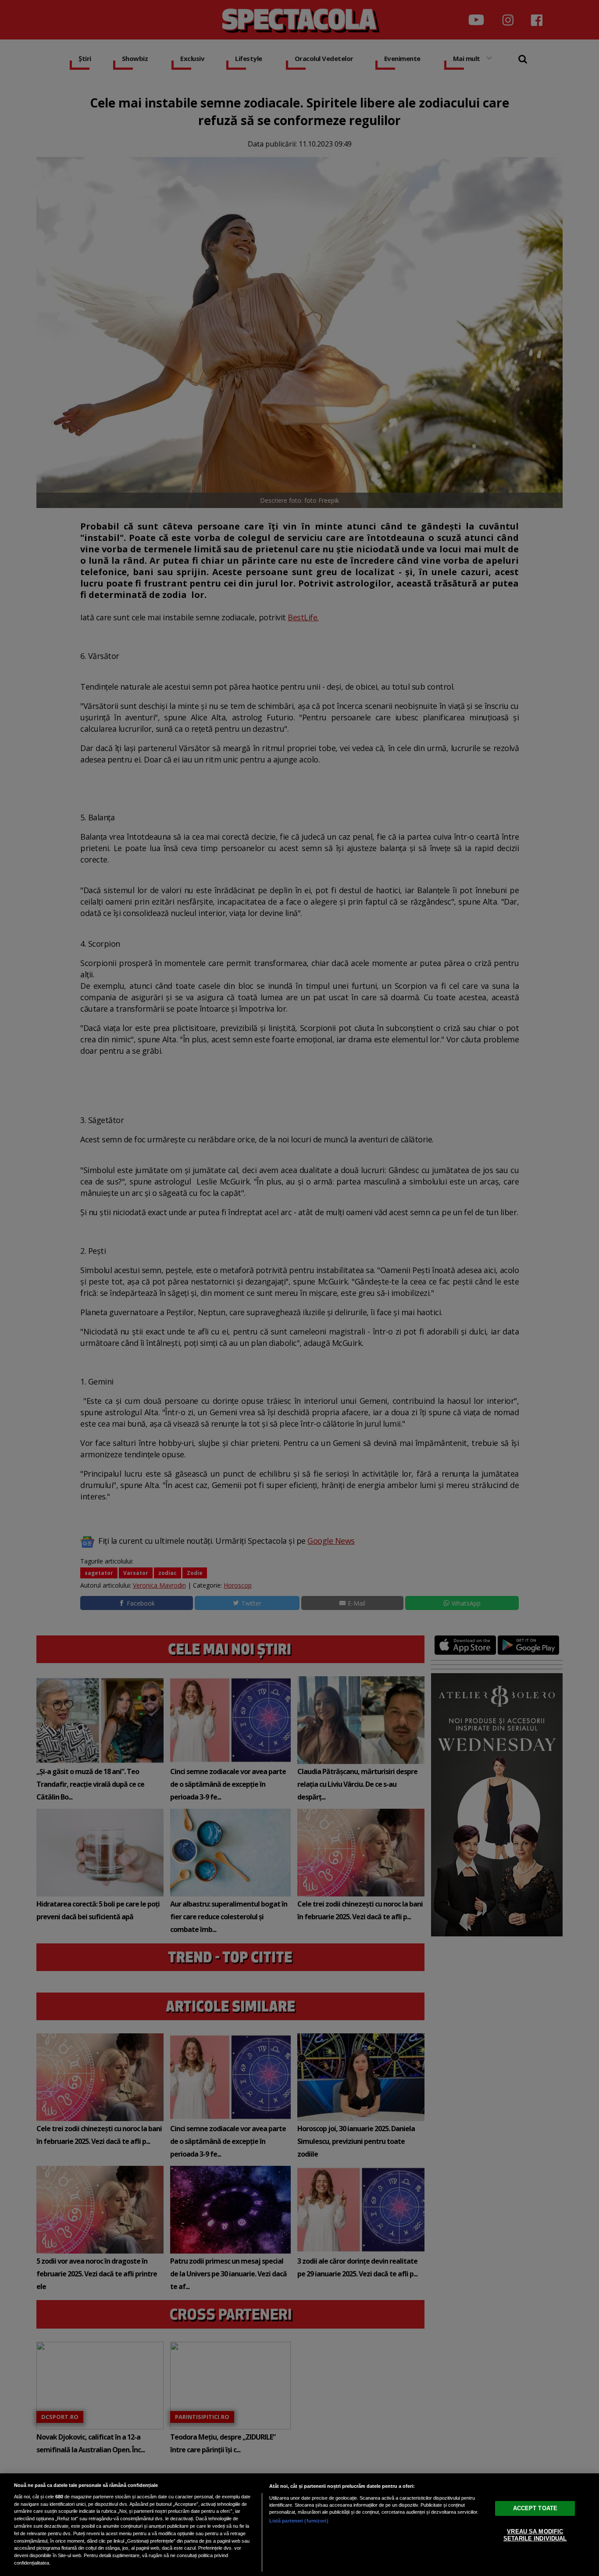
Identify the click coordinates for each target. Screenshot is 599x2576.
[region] (299, 2525)
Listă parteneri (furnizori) (299, 2521)
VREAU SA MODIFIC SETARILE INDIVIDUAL (535, 2535)
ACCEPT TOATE (535, 2508)
